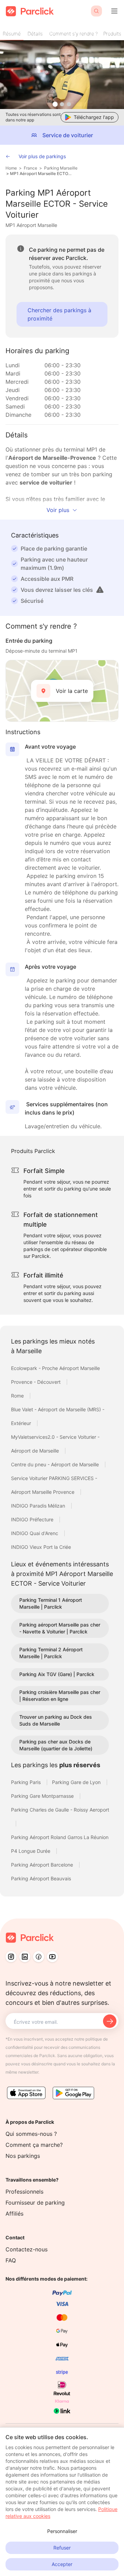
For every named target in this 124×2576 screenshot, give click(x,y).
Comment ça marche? (34, 2145)
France (30, 168)
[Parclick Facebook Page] (39, 1957)
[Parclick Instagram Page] (11, 1957)
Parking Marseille (61, 168)
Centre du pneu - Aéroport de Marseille (56, 1464)
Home (11, 168)
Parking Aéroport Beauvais (41, 1878)
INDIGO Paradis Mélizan (39, 1506)
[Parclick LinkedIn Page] (25, 1957)
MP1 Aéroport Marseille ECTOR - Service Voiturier (41, 173)
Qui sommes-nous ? (31, 2134)
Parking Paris (27, 1782)
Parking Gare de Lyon (77, 1782)
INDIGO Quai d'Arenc (35, 1533)
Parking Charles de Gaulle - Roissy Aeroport (60, 1810)
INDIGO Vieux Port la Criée (41, 1547)
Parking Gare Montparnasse (43, 1796)
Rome (18, 1396)
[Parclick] (30, 11)
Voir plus (58, 510)
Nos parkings (23, 2156)
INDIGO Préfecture (33, 1519)
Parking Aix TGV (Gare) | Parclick (57, 1674)
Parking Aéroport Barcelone (43, 1865)
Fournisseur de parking (35, 2203)
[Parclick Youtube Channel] (52, 1957)
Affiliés (14, 2214)
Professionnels (24, 2192)
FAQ (11, 2260)
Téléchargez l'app (94, 117)
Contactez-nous (27, 2249)
